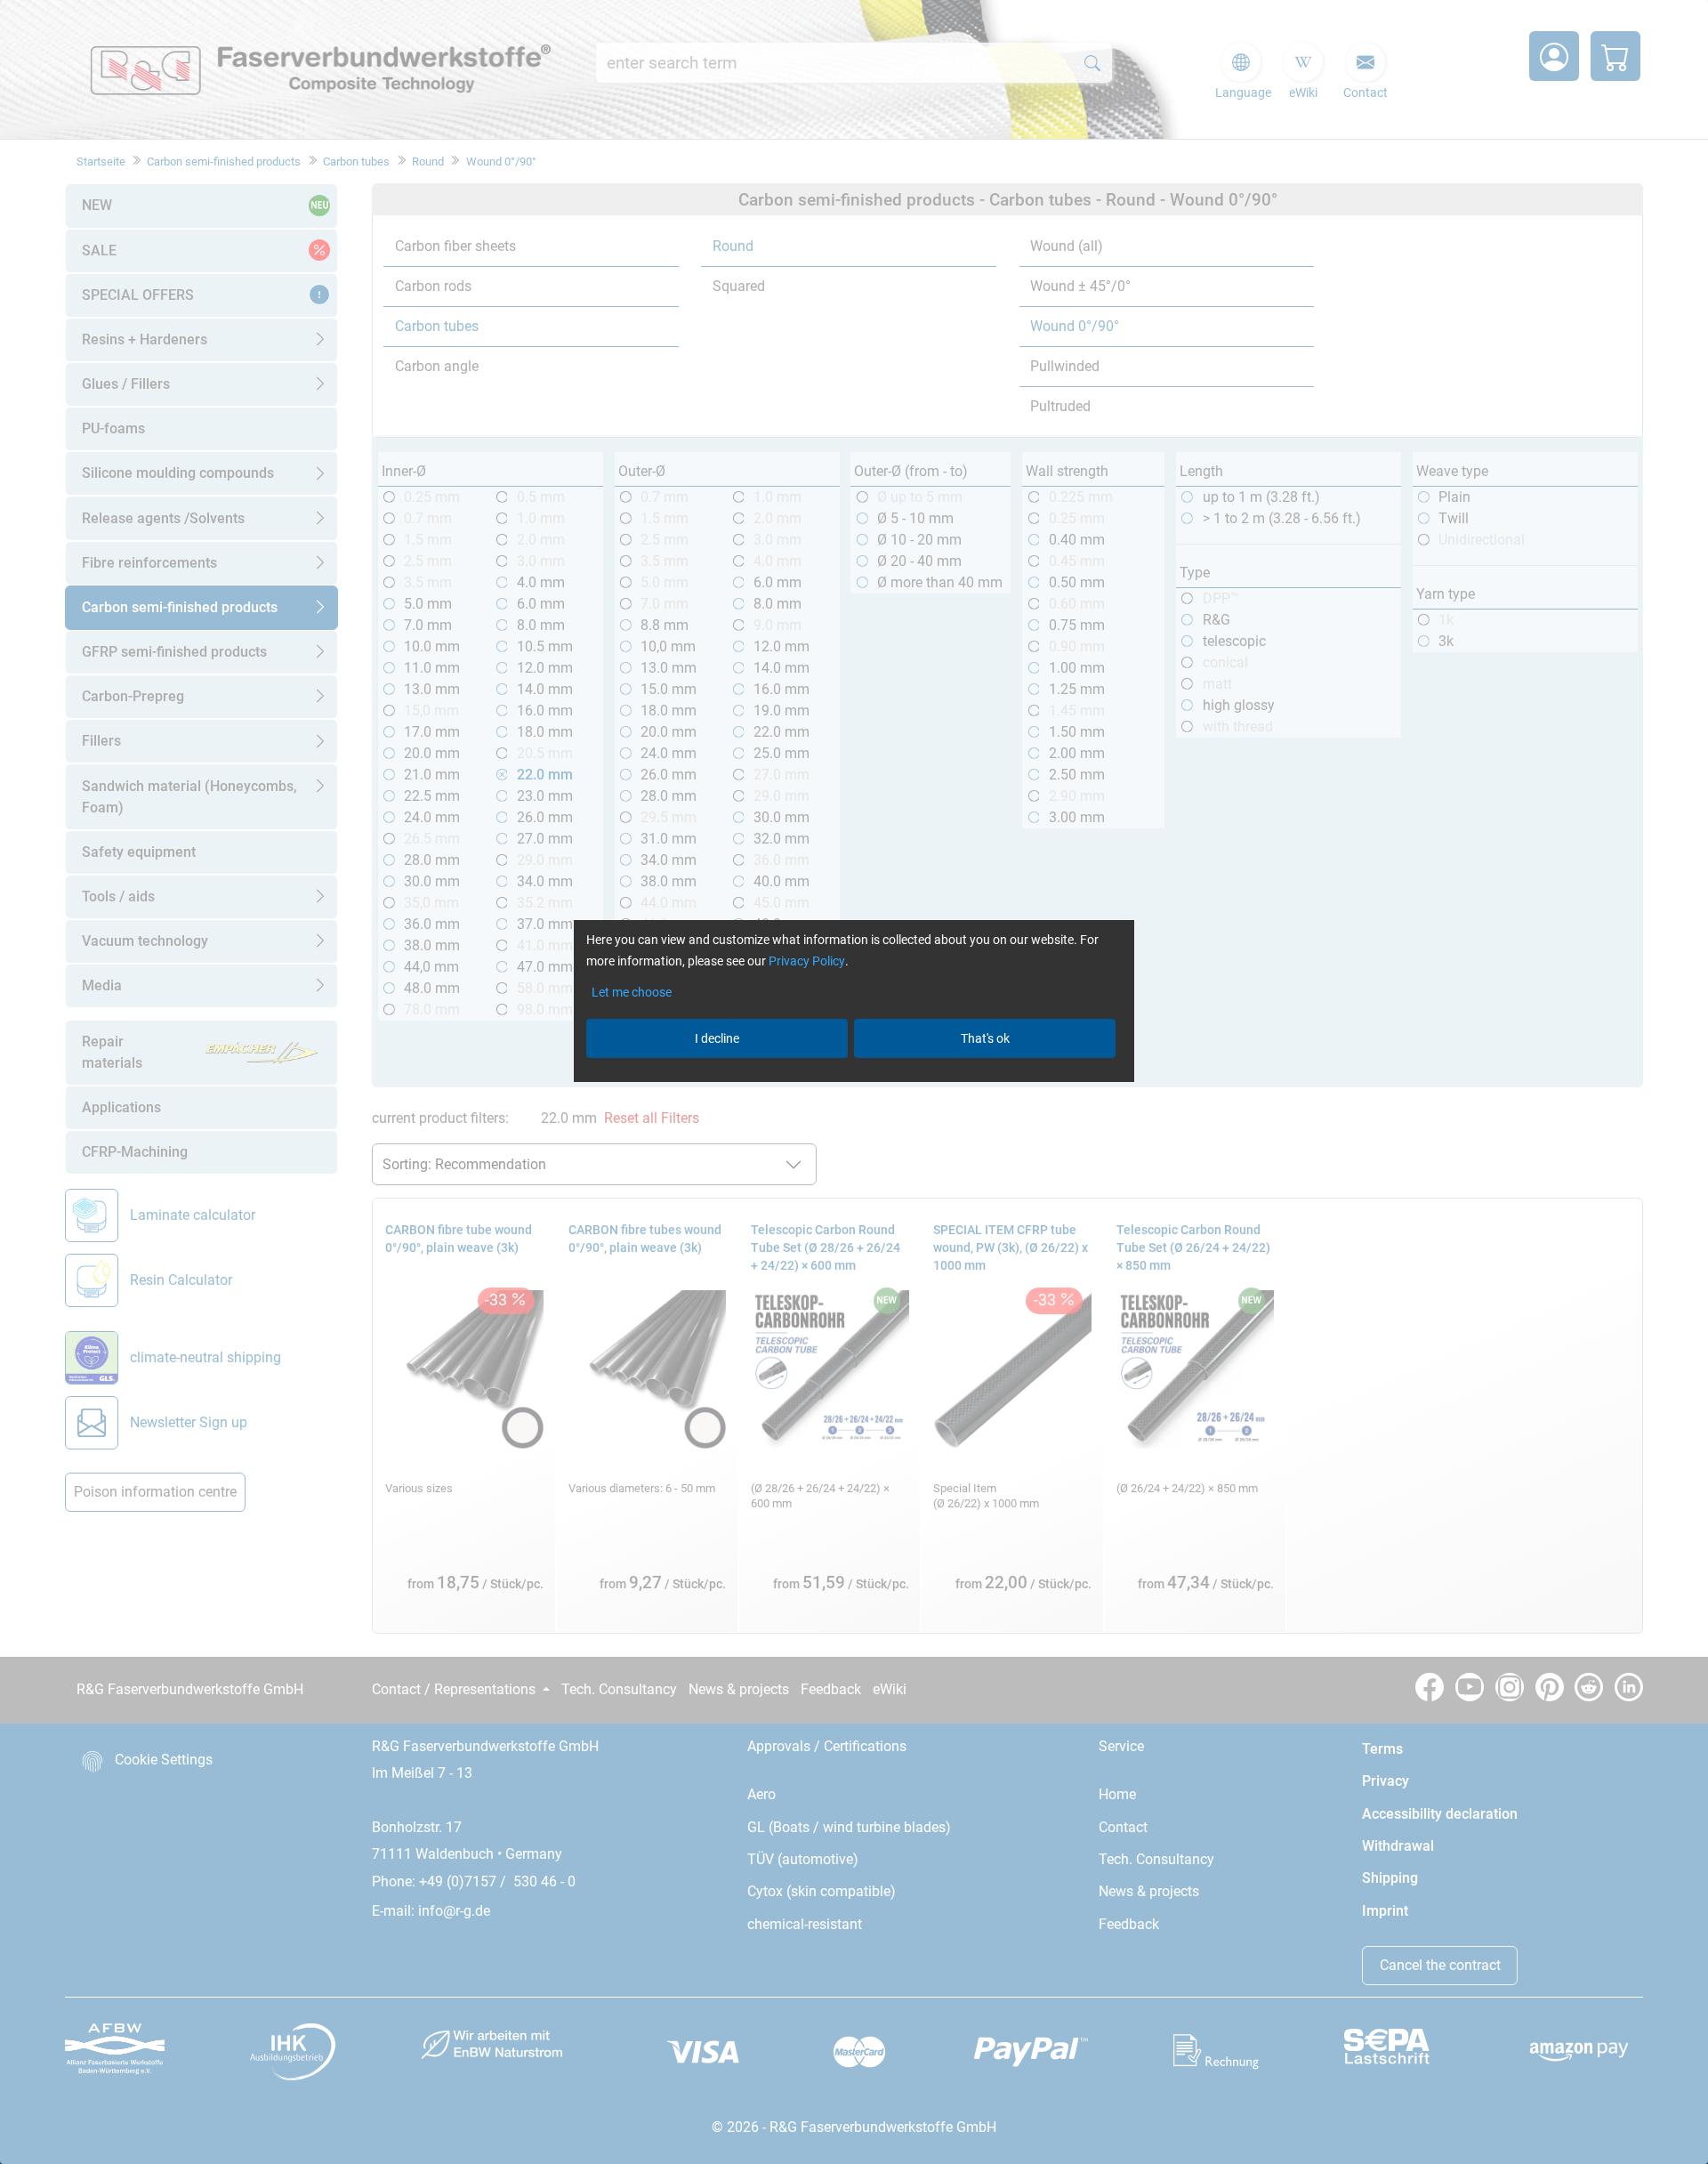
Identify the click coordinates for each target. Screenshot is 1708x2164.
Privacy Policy (807, 961)
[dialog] (854, 1082)
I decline (717, 1038)
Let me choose (632, 992)
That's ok (985, 1038)
